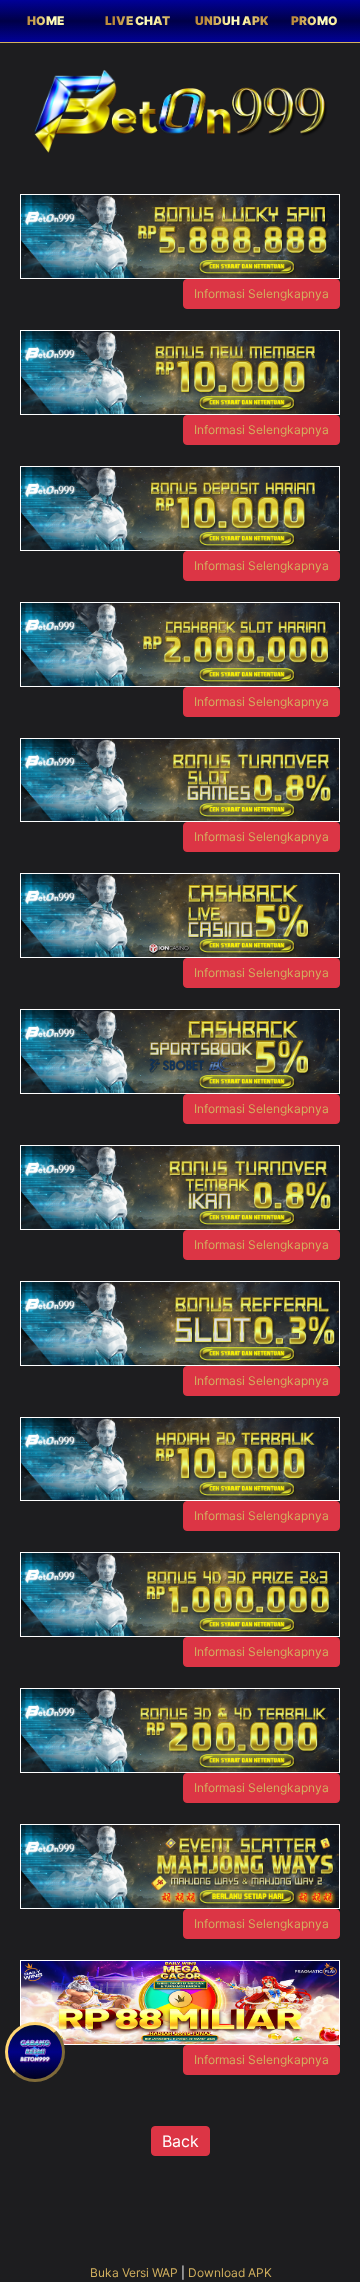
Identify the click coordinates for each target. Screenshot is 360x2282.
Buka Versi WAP (134, 2272)
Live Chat (137, 20)
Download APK (230, 2272)
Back (180, 2141)
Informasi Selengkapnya (261, 293)
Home (45, 20)
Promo (314, 20)
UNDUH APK (231, 20)
